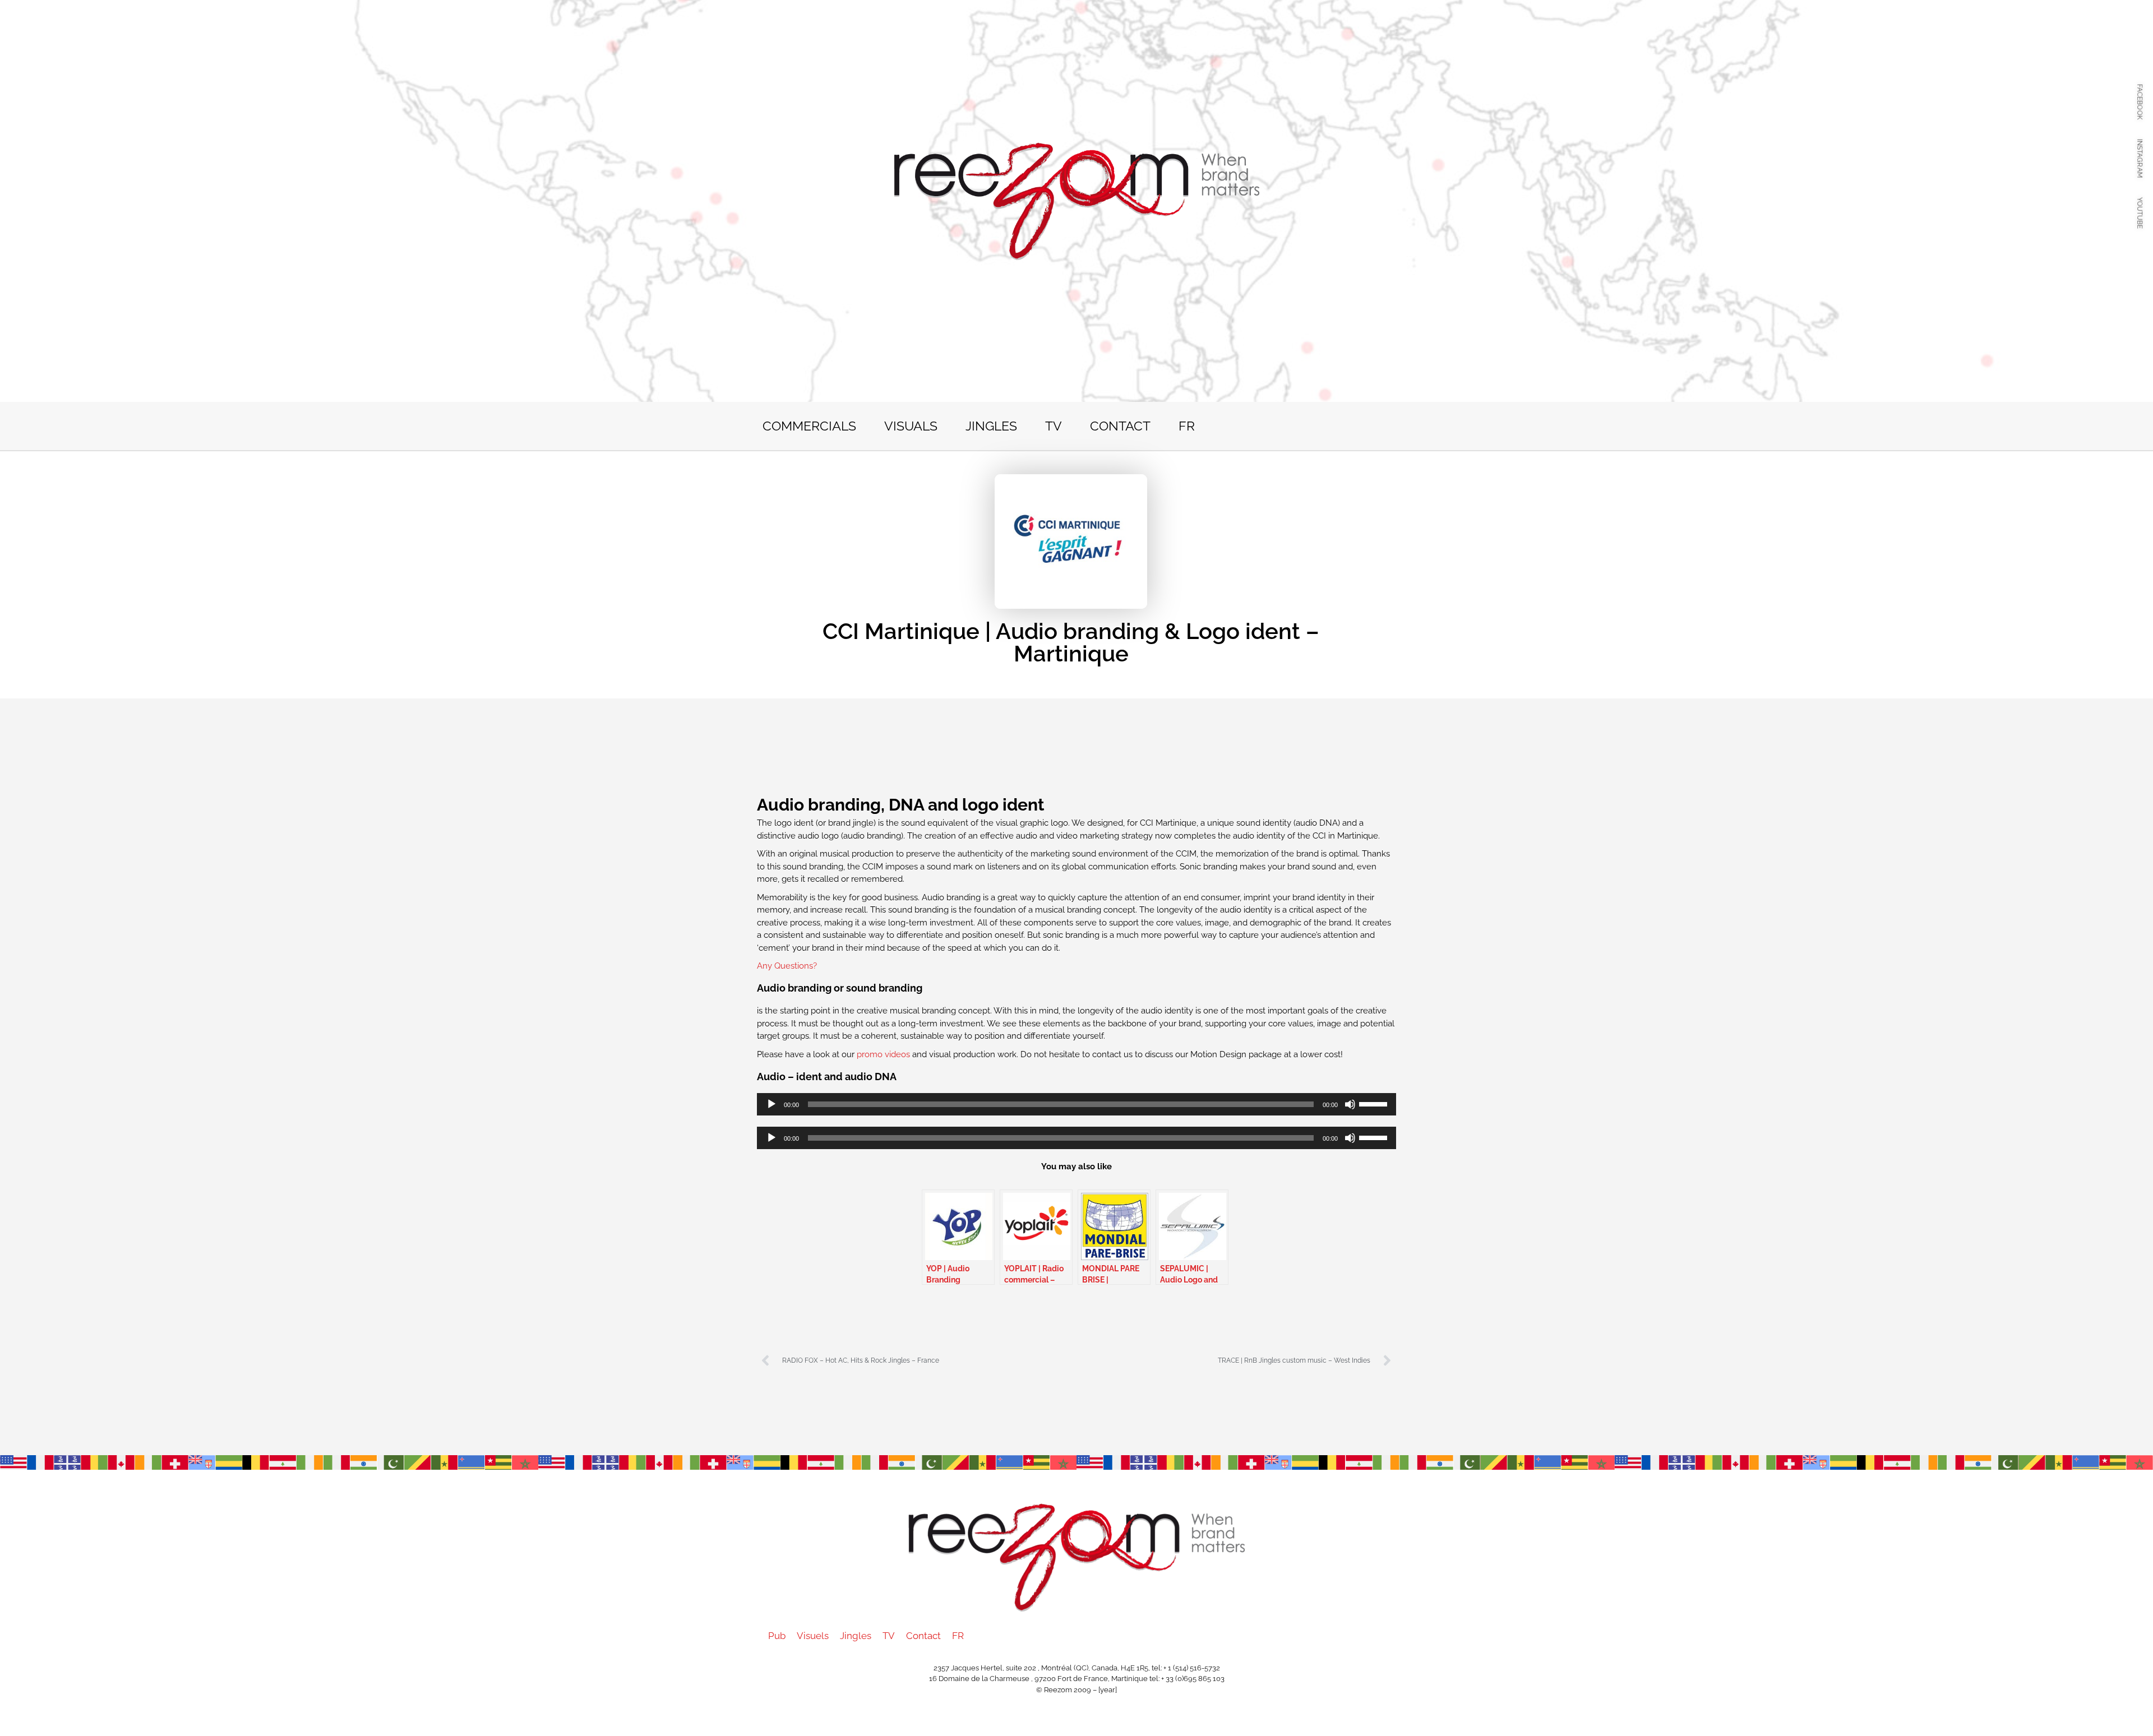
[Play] (771, 1104)
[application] (1076, 1104)
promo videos (884, 1054)
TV (1054, 426)
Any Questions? (787, 966)
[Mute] (1350, 1104)
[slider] (1375, 1103)
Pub (777, 1636)
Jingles (991, 426)
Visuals (911, 426)
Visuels (813, 1636)
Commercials (809, 426)
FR (1187, 426)
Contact (1120, 426)
